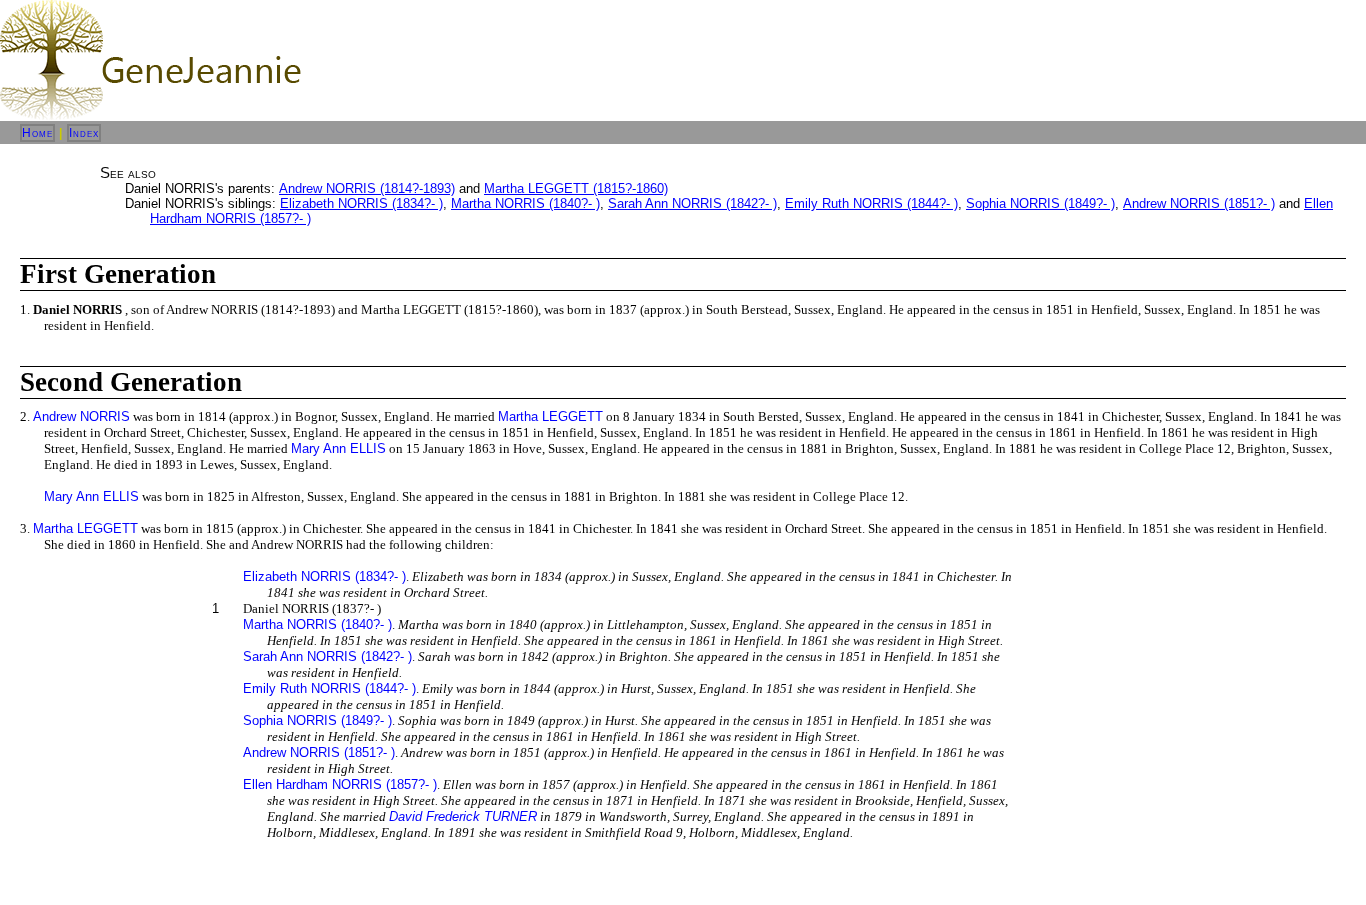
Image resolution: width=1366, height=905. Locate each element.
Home (37, 133)
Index (84, 133)
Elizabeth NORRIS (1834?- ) (361, 203)
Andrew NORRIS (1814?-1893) (367, 188)
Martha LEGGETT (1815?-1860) (576, 188)
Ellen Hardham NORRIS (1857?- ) (340, 784)
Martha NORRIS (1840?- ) (525, 203)
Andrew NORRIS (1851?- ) (1199, 203)
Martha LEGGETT (550, 416)
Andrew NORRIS (81, 416)
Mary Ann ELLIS (338, 448)
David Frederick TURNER (463, 816)
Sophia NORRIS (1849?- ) (1040, 203)
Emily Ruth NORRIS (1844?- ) (871, 203)
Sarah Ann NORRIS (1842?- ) (692, 203)
